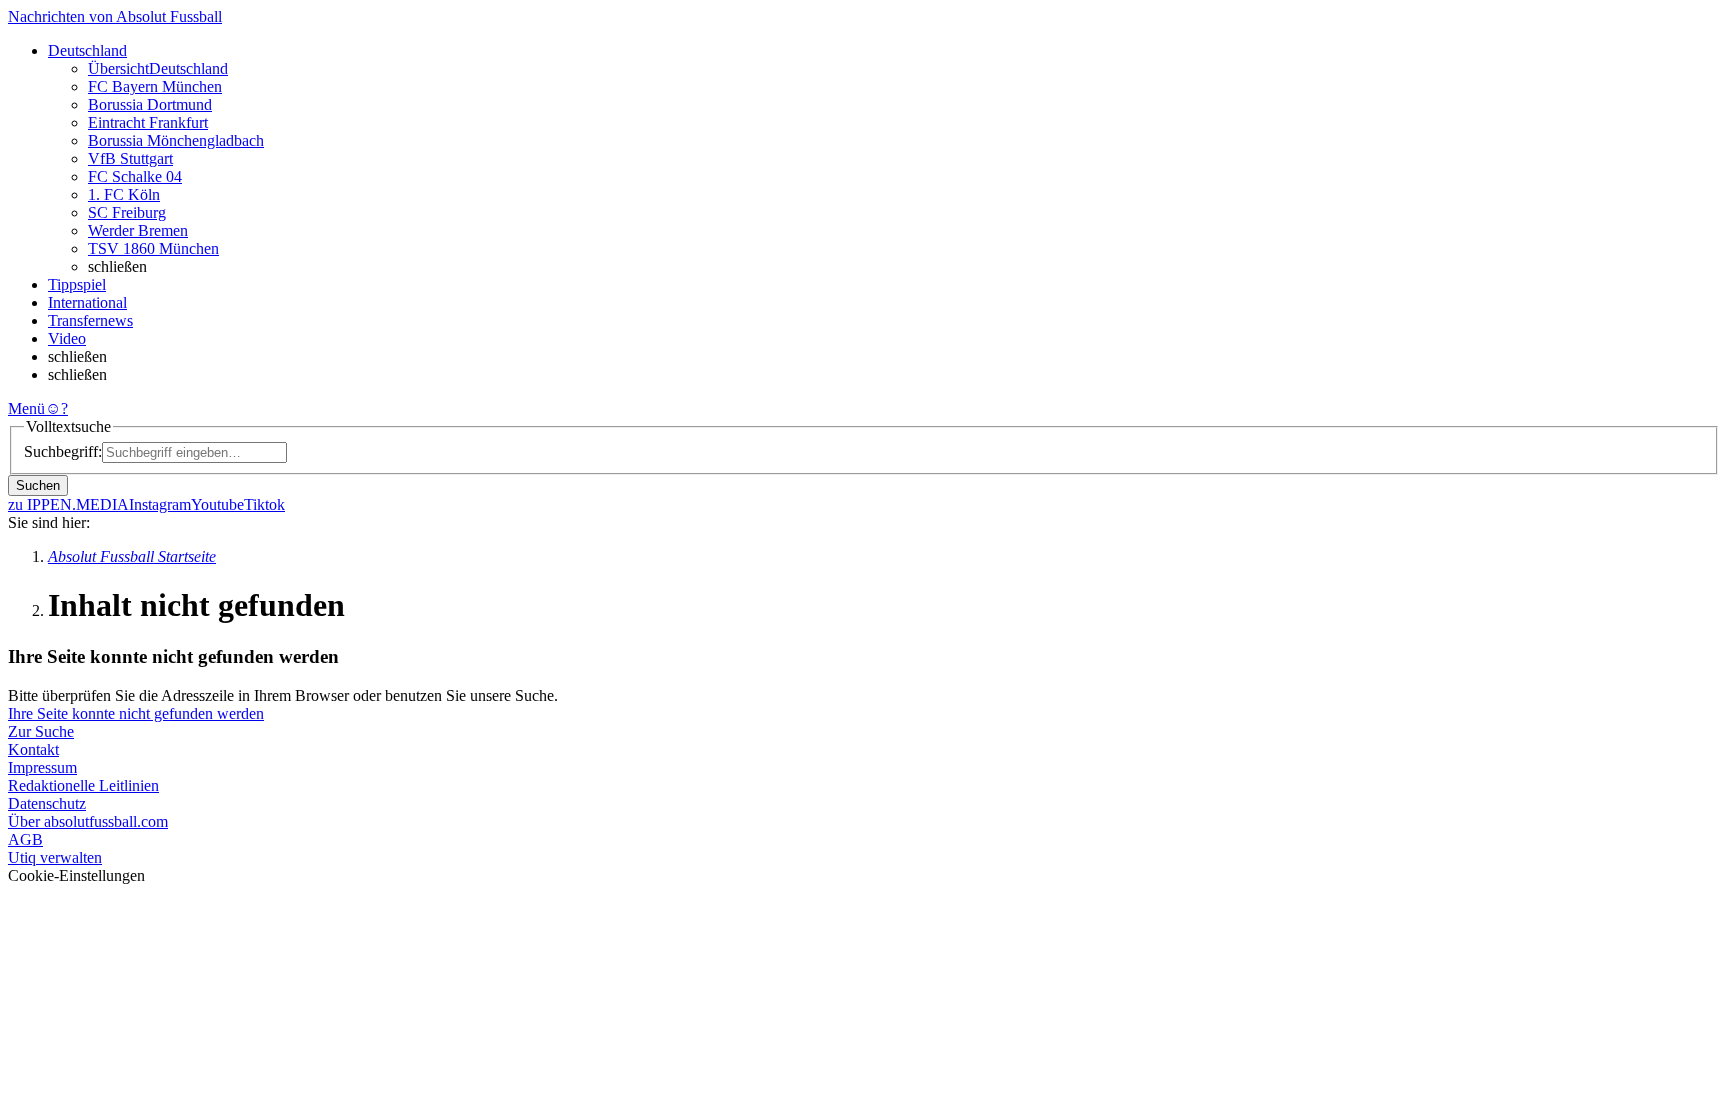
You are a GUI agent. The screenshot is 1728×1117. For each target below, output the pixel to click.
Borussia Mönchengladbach (176, 140)
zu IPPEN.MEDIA (68, 504)
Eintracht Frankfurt (148, 122)
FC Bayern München (155, 86)
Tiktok (264, 504)
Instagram (160, 504)
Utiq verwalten (55, 857)
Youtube (217, 504)
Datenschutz (47, 803)
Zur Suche (41, 731)
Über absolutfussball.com (88, 821)
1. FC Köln (124, 194)
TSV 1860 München (153, 248)
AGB (25, 839)
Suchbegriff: (63, 451)
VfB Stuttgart (130, 158)
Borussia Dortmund (150, 104)
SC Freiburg (127, 212)
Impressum (42, 767)
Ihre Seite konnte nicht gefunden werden (136, 713)
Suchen (38, 485)
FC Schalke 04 (135, 176)
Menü (26, 408)
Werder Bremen (138, 230)
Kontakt (33, 749)
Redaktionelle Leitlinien (83, 785)
